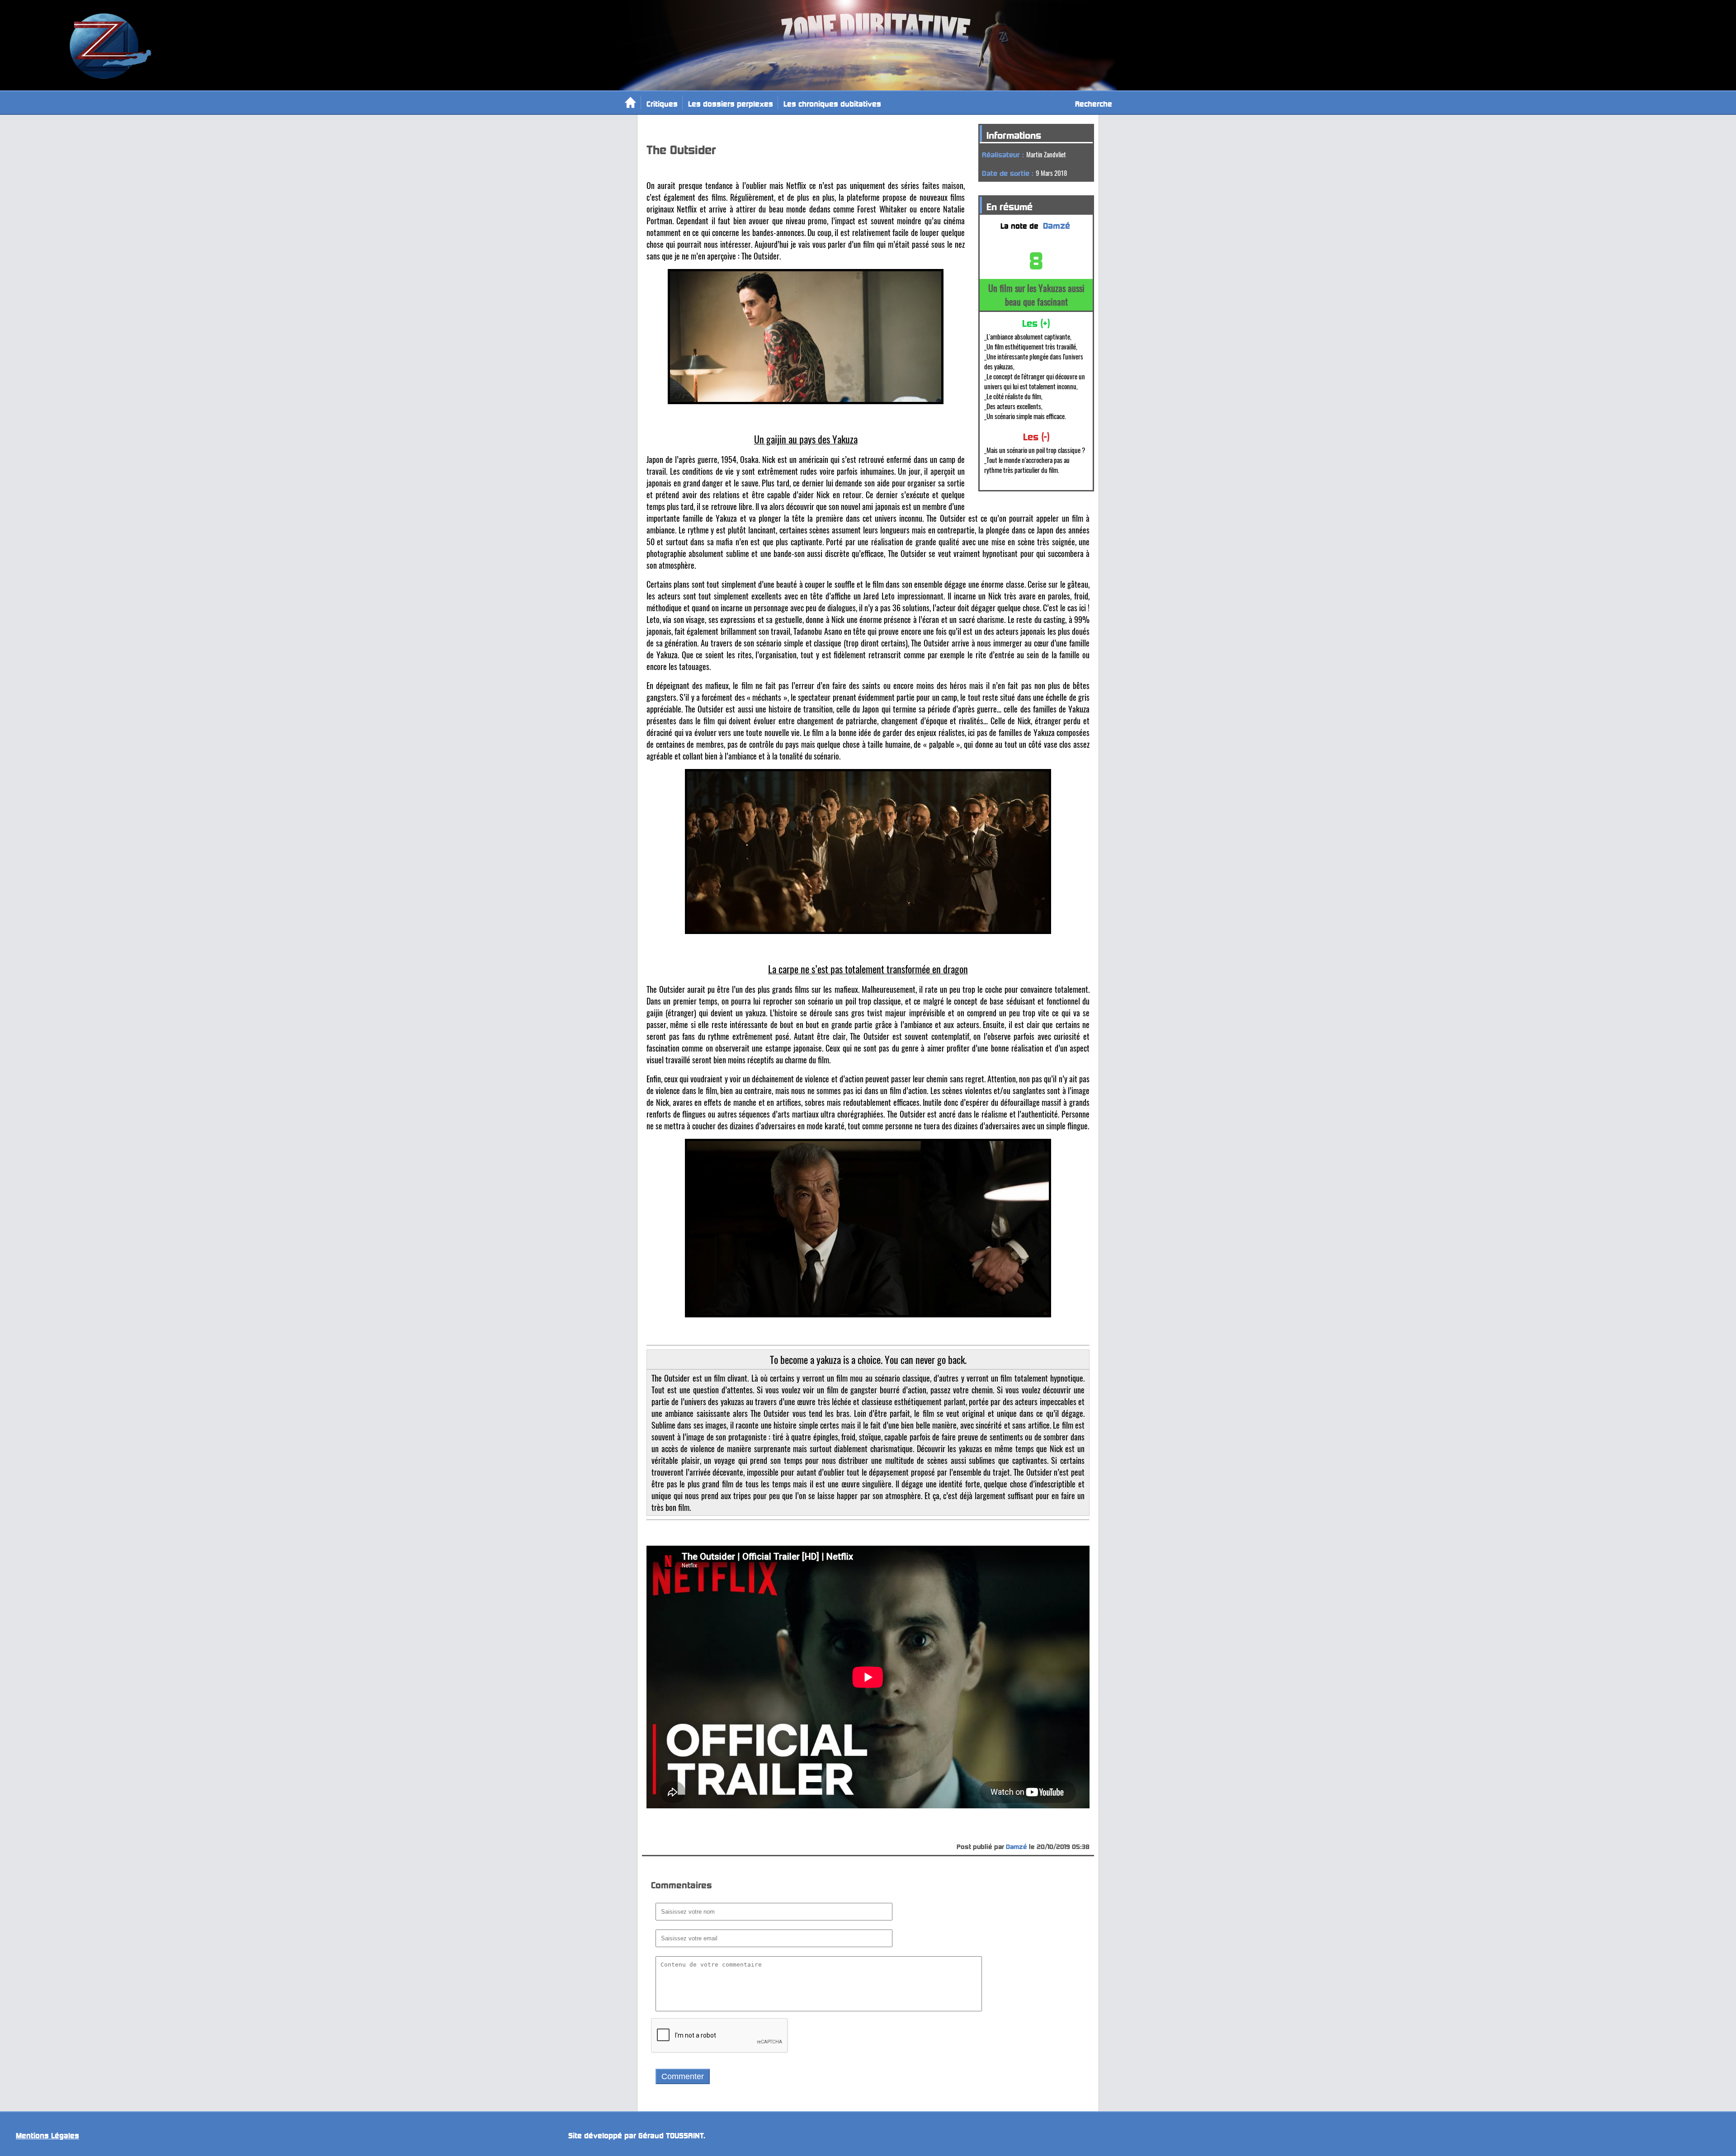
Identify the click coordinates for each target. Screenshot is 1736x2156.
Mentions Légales (47, 2134)
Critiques (662, 102)
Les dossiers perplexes (731, 102)
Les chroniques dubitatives (832, 102)
